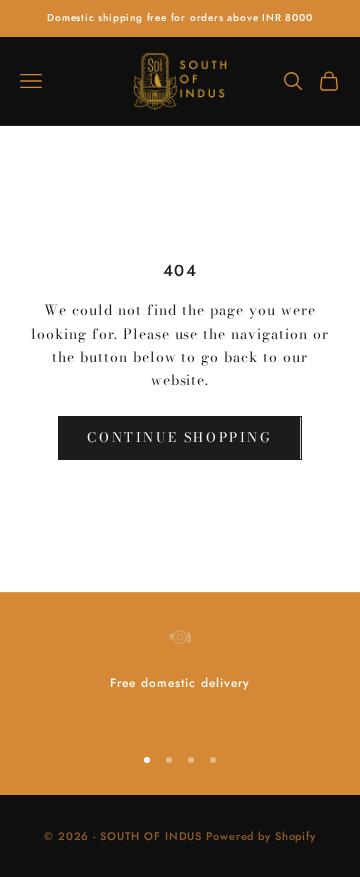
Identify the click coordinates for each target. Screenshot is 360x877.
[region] (180, 674)
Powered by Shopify (261, 836)
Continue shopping (179, 437)
